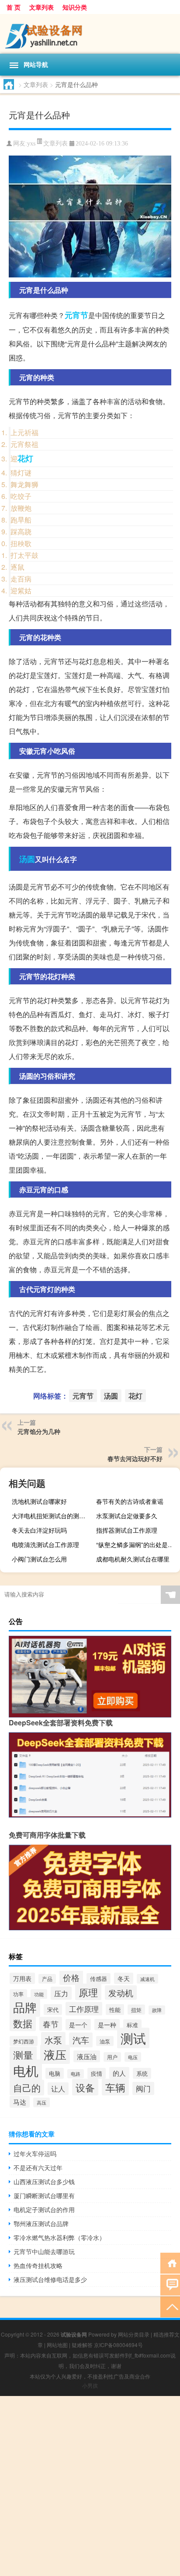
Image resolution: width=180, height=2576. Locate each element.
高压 (42, 2102)
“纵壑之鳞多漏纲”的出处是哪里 (137, 1544)
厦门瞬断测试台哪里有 (44, 2195)
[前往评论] (170, 2284)
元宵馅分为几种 (39, 1431)
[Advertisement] (90, 2486)
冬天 (124, 1978)
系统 (142, 2073)
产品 (47, 1979)
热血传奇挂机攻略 (38, 2265)
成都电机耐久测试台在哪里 (133, 1559)
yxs (31, 144)
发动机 (121, 1993)
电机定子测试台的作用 (44, 2209)
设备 (85, 2087)
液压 (55, 2054)
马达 (20, 2102)
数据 (23, 2023)
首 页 (14, 7)
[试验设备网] (90, 34)
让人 (58, 2089)
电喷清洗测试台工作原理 (45, 1544)
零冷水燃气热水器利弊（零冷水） (59, 2237)
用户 (112, 2057)
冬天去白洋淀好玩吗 (39, 1530)
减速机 (147, 1979)
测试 (133, 2038)
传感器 (99, 1979)
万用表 (22, 1978)
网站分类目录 (134, 2334)
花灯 (25, 458)
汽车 (81, 2040)
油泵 (105, 2041)
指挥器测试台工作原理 (127, 1530)
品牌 (25, 2007)
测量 (23, 2055)
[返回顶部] (170, 2306)
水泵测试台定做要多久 (127, 1516)
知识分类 (75, 7)
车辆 (115, 2087)
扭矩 (136, 2010)
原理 (88, 1992)
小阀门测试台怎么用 (39, 1559)
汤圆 (27, 859)
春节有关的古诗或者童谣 (130, 1501)
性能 (115, 2010)
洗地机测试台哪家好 (39, 1501)
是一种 (107, 2025)
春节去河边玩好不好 (135, 1458)
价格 (71, 1977)
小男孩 (90, 2385)
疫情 (97, 2073)
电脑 (55, 2073)
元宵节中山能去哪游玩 (44, 2251)
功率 (18, 1994)
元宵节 (76, 315)
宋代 (53, 2010)
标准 (132, 2025)
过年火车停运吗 (35, 2154)
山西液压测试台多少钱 (44, 2181)
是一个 (78, 2025)
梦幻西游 (24, 2041)
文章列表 (42, 7)
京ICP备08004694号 (118, 2345)
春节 (51, 2024)
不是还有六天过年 (38, 2167)
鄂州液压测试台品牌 (41, 2223)
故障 (157, 2010)
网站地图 (57, 2345)
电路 (76, 2074)
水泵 (53, 2040)
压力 (61, 1993)
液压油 (87, 2056)
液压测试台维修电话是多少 (50, 2279)
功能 (39, 1994)
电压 (133, 2057)
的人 (119, 2073)
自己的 (27, 2088)
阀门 (143, 2088)
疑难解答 (82, 2345)
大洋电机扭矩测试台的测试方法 (53, 1516)
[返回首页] (170, 2263)
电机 (26, 2070)
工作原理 (84, 2009)
